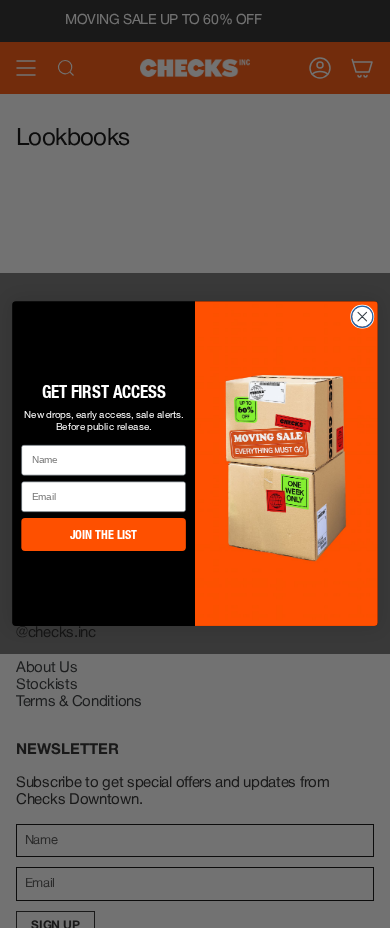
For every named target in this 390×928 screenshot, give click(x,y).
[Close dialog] (362, 316)
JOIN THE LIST (104, 535)
